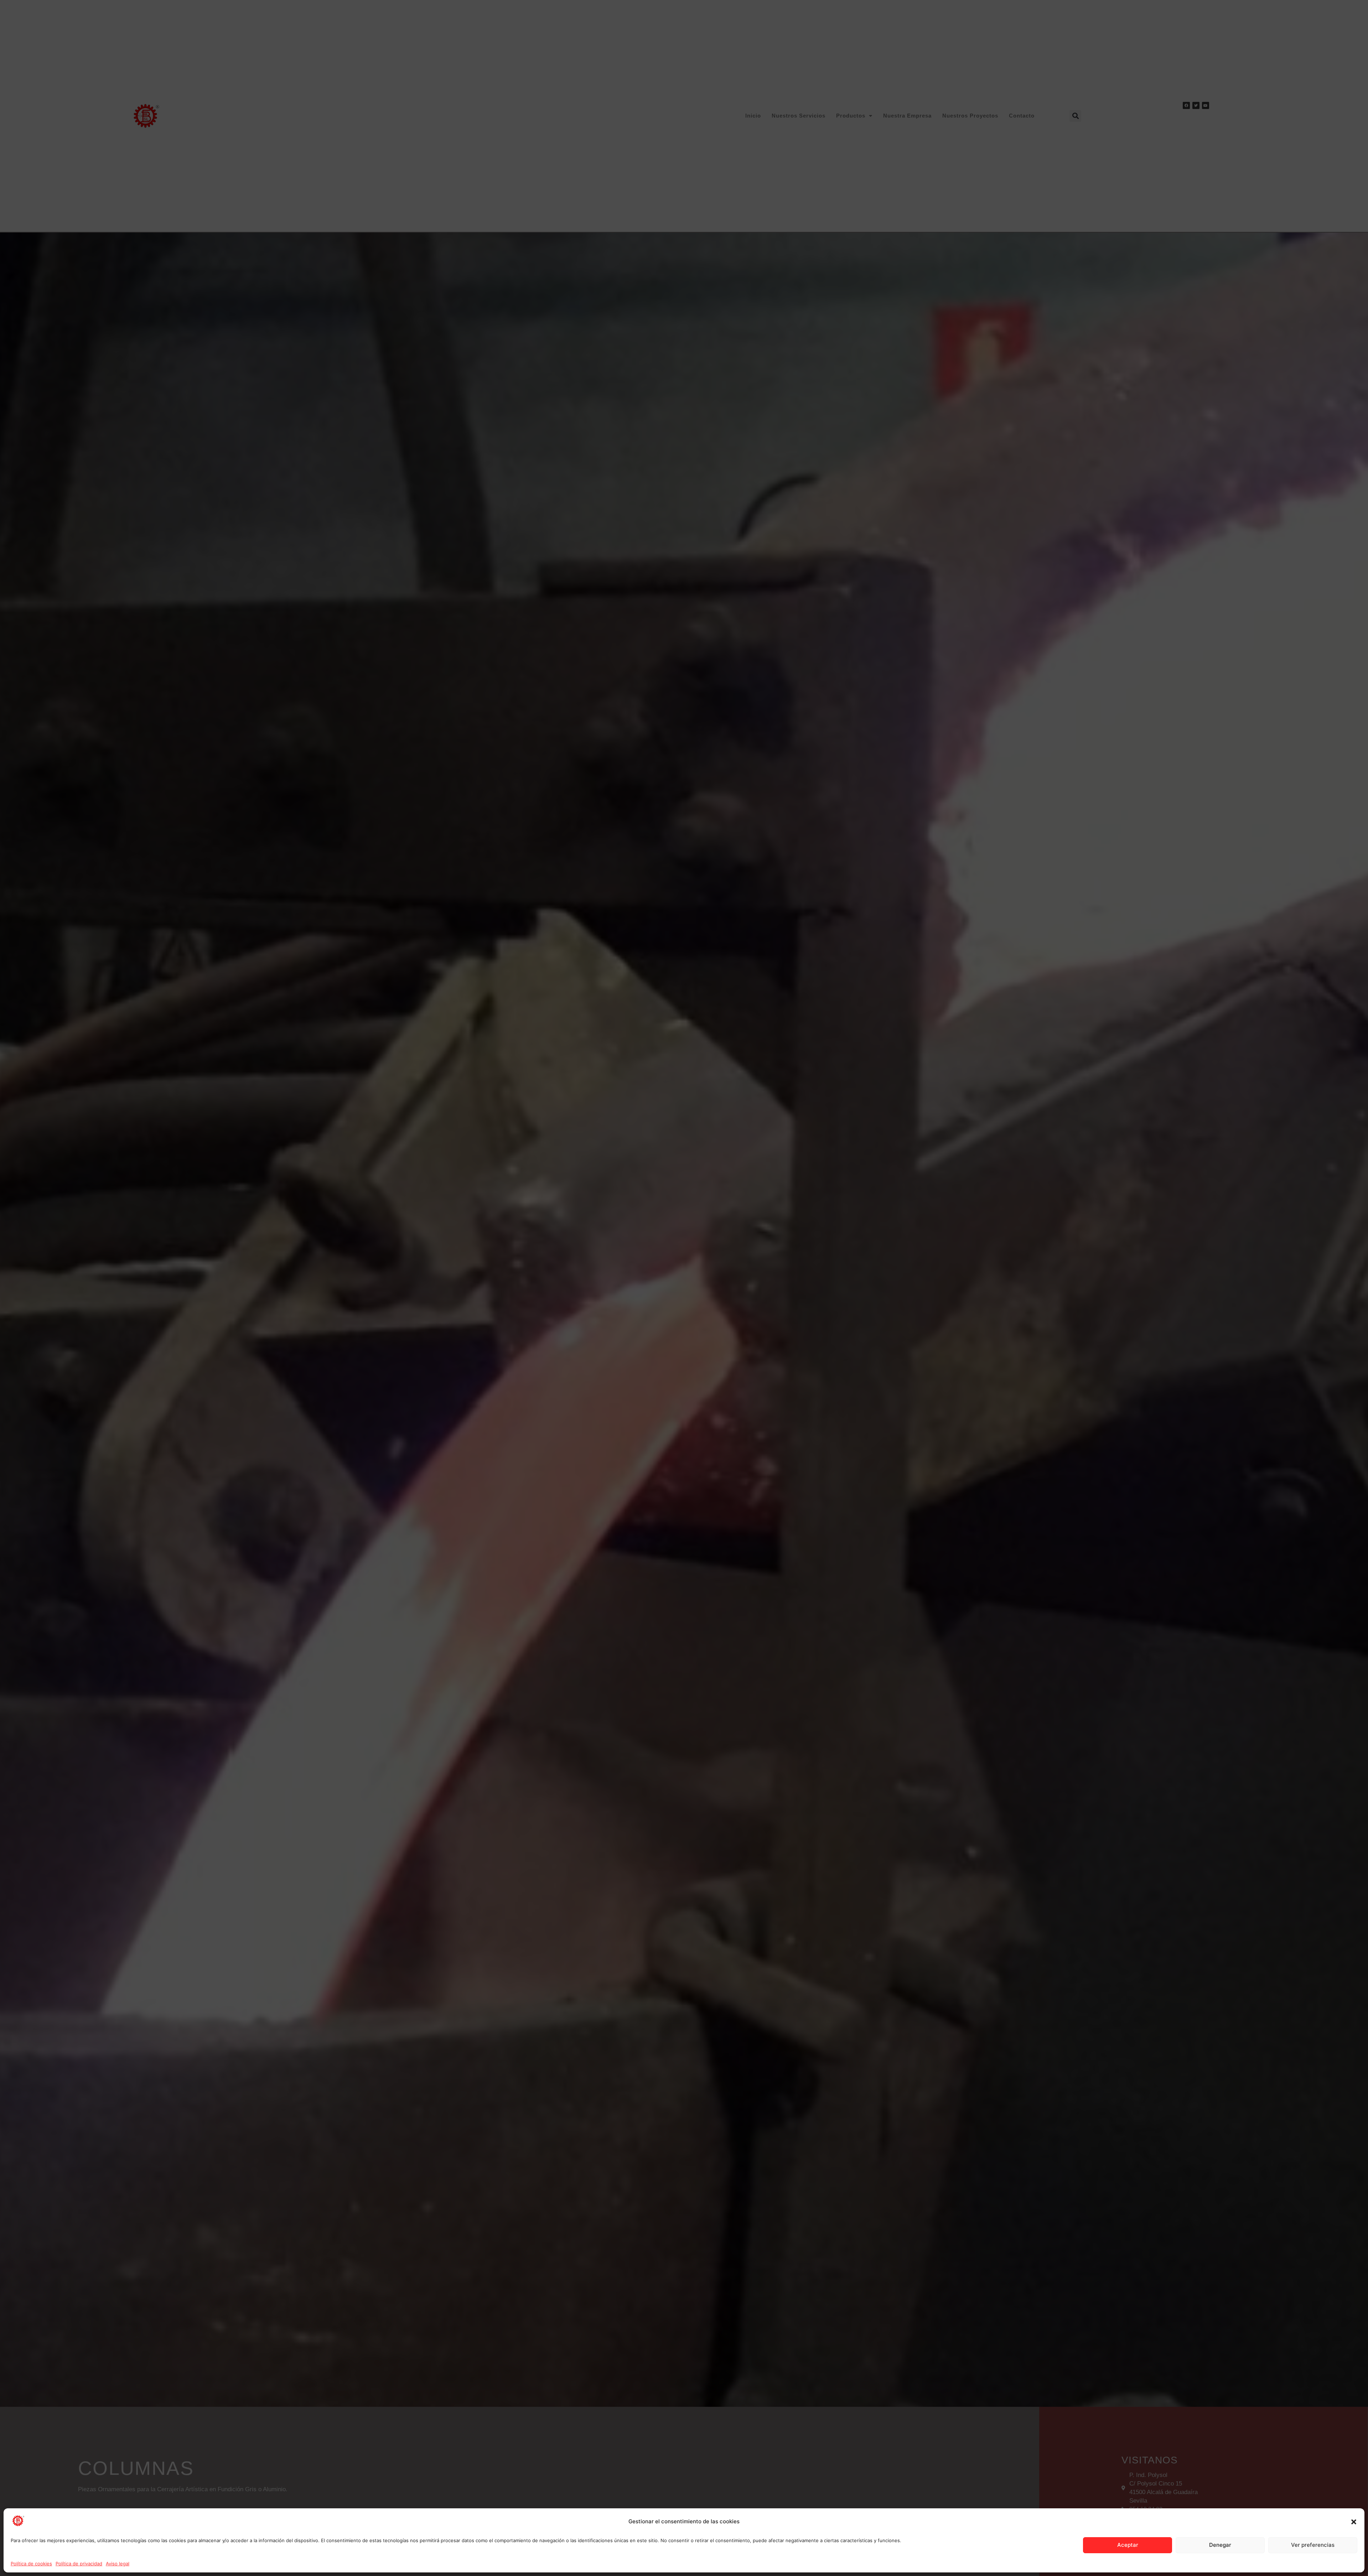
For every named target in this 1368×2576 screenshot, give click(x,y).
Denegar (1220, 2545)
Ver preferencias (1313, 2545)
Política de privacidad (79, 2564)
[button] (1354, 2522)
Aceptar (1128, 2545)
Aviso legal (118, 2564)
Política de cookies (31, 2564)
